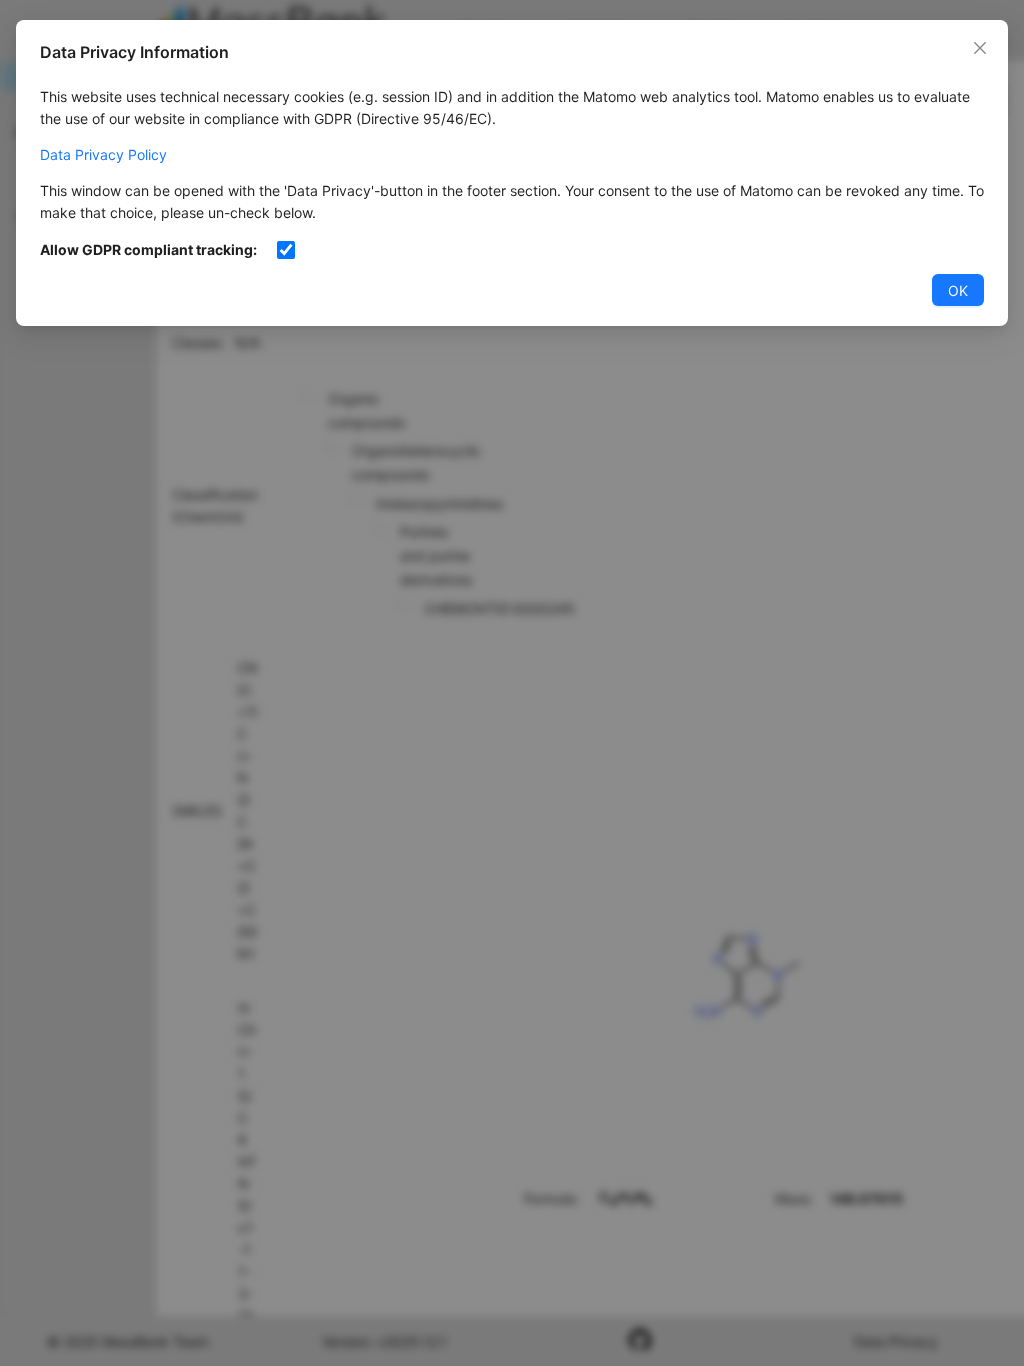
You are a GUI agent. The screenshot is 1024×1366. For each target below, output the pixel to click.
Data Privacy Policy (103, 154)
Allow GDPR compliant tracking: (148, 249)
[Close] (980, 48)
